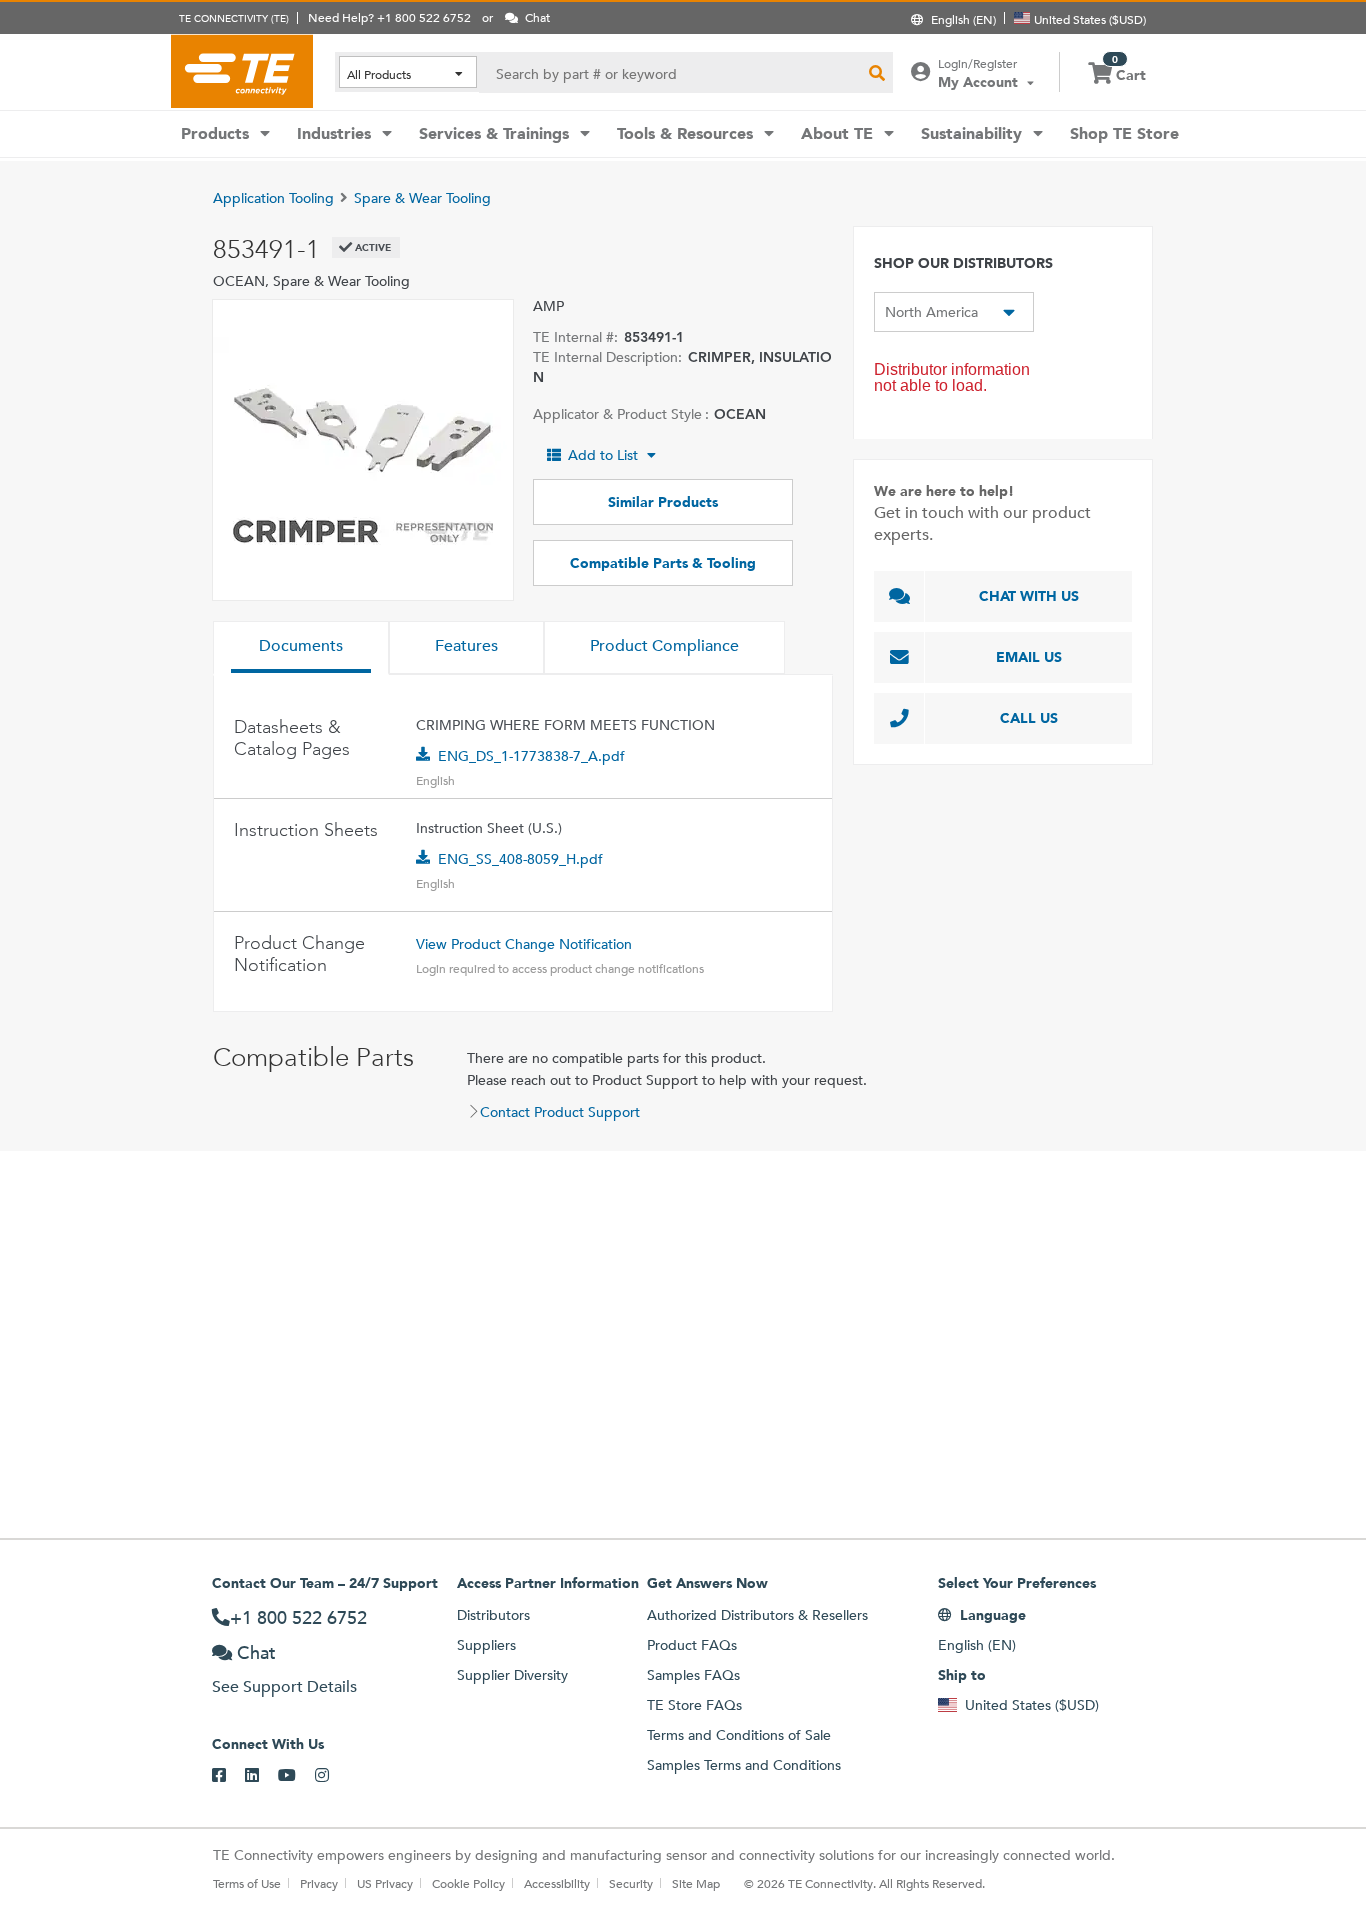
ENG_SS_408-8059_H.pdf (520, 859)
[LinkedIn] (261, 1776)
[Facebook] (228, 1776)
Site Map (696, 1883)
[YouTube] (296, 1776)
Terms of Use (247, 1883)
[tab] (301, 648)
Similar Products (663, 502)
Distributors (493, 1615)
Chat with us (1029, 596)
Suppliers (486, 1645)
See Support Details (284, 1686)
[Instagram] (331, 1776)
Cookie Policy (468, 1883)
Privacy (319, 1883)
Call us (1029, 718)
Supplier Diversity (512, 1675)
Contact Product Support (560, 1112)
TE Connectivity (242, 71)
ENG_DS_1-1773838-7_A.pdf (531, 756)
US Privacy (385, 1883)
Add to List (603, 455)
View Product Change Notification (524, 944)
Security (631, 1883)
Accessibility (557, 1883)
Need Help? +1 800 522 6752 (389, 17)
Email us (1029, 657)
